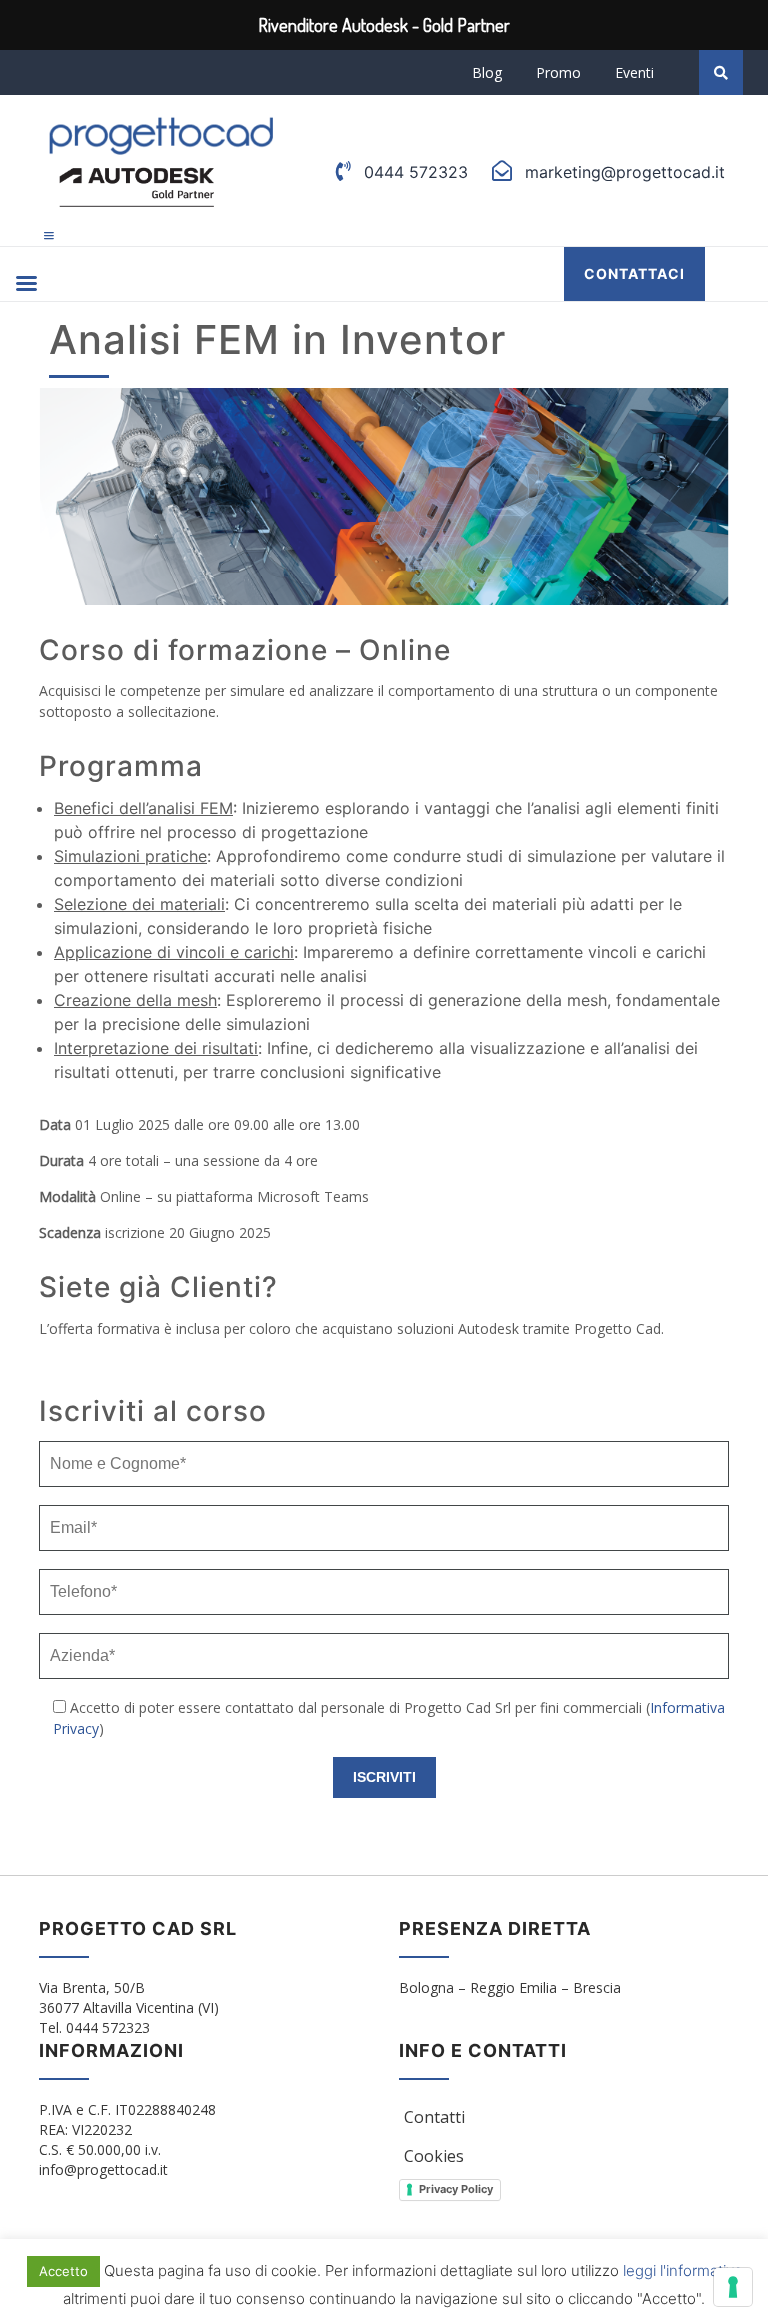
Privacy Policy (456, 2189)
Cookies (434, 2156)
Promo (558, 72)
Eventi (634, 72)
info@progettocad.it (103, 2169)
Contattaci (634, 273)
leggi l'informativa (682, 2270)
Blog (487, 72)
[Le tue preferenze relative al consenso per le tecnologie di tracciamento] (733, 2287)
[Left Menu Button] (49, 235)
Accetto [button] (63, 2271)
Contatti (434, 2117)
